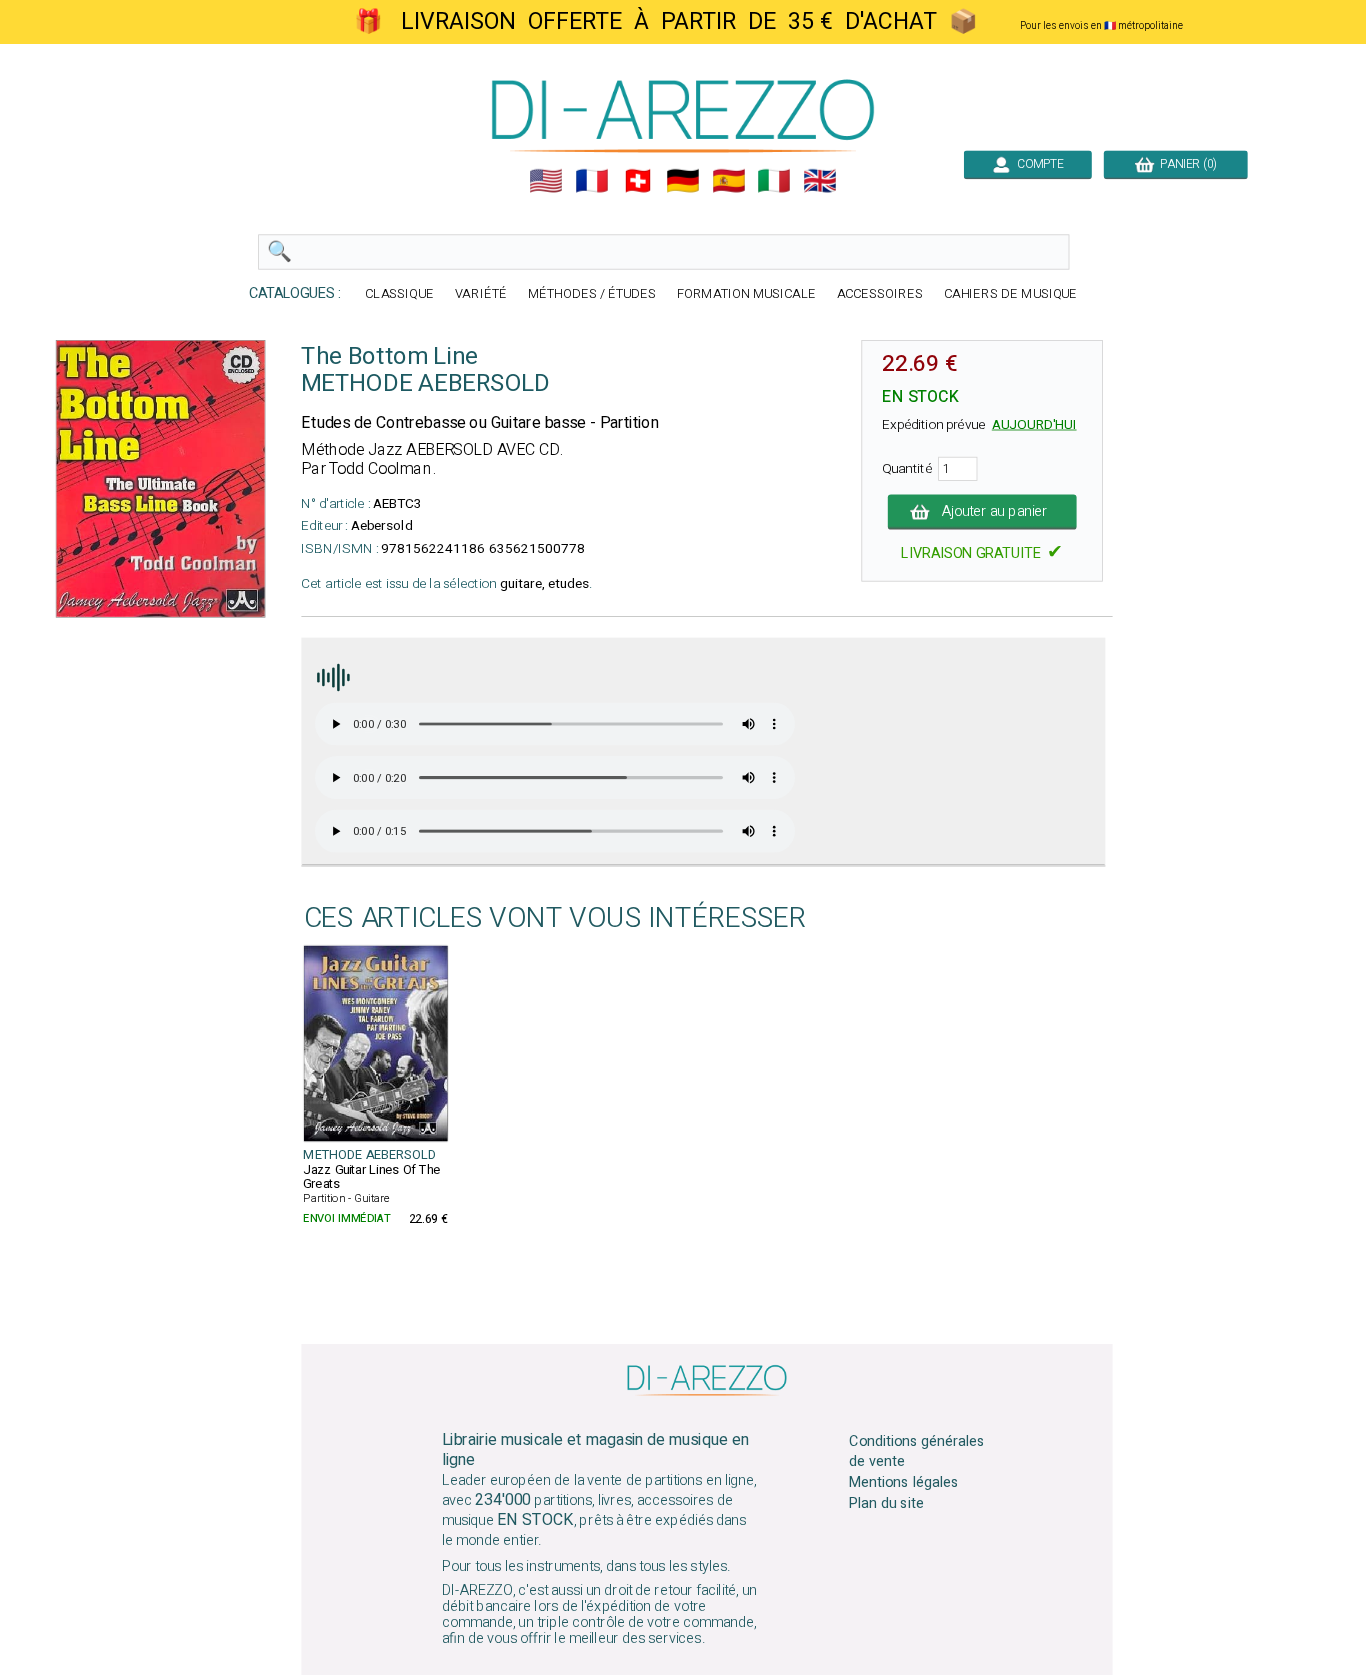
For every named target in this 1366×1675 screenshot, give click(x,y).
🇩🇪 (683, 181)
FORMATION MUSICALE (746, 294)
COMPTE (1037, 164)
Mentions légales (904, 1483)
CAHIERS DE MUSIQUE (1011, 294)
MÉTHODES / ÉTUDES (592, 294)
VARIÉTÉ (481, 294)
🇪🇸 (729, 181)
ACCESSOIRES (880, 294)
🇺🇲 (546, 181)
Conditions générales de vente (917, 1452)
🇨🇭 (638, 181)
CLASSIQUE (399, 294)
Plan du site (886, 1504)
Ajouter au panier (994, 512)
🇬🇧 (820, 181)
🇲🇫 (592, 181)
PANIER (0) (1185, 164)
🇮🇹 (774, 181)
